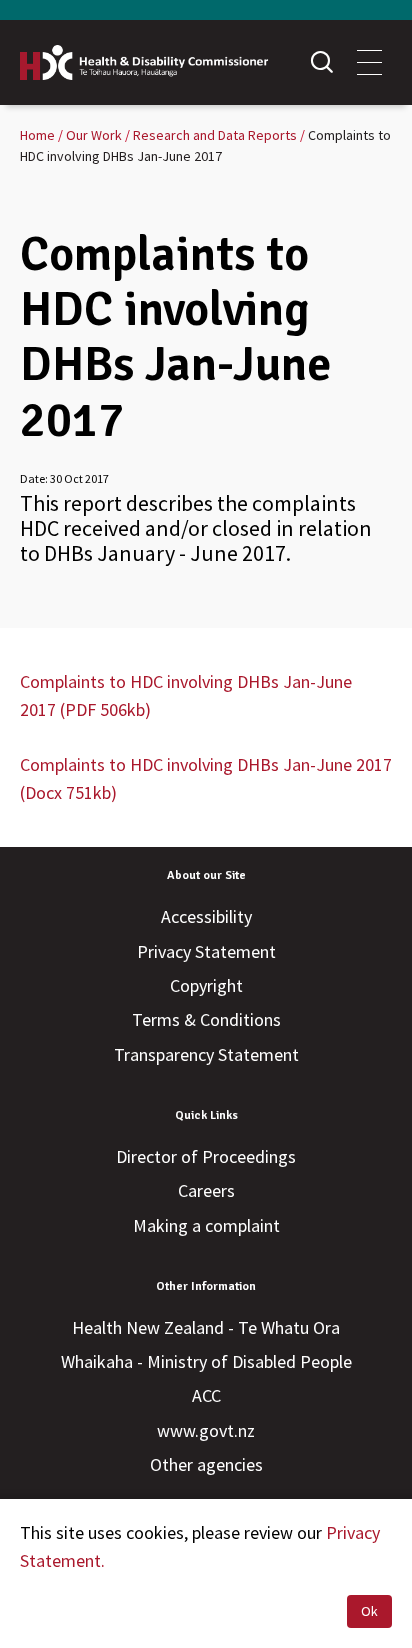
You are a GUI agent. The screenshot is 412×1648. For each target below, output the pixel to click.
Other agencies (206, 1464)
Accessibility (206, 916)
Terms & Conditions (206, 1019)
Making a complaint (206, 1225)
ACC (206, 1395)
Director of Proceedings (206, 1156)
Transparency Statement (206, 1054)
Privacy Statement (206, 951)
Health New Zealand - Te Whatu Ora (206, 1327)
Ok (369, 1611)
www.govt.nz (206, 1430)
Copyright (206, 985)
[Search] (321, 62)
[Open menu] (369, 62)
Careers (206, 1190)
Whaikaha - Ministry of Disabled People (206, 1361)
